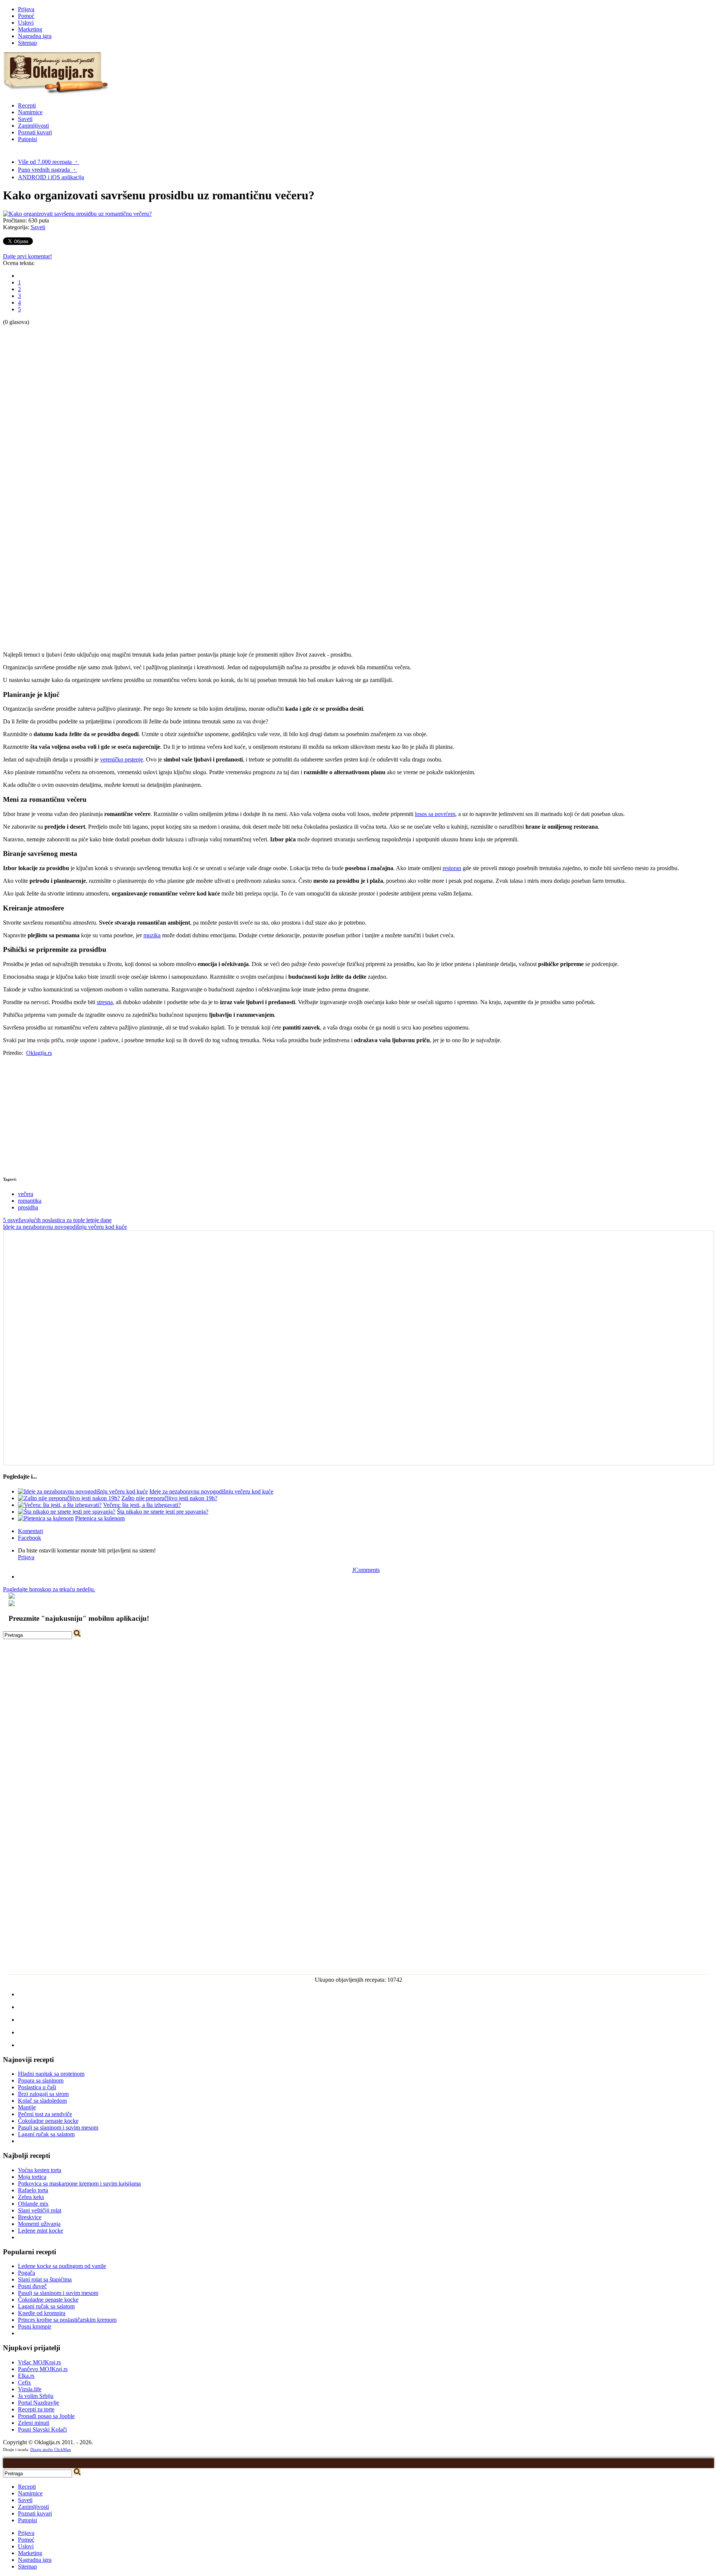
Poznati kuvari (35, 132)
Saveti (25, 119)
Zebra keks (31, 2197)
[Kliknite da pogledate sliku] (77, 214)
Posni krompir (35, 2326)
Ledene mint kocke (41, 2231)
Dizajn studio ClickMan (51, 2449)
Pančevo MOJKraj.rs (43, 2369)
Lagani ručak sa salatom (46, 2134)
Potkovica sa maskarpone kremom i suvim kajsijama (79, 2183)
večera (26, 1194)
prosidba (28, 1207)
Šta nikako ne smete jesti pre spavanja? (163, 1512)
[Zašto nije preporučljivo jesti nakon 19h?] (69, 1498)
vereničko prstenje (122, 759)
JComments (366, 1570)
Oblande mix (33, 2204)
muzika (152, 935)
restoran (452, 868)
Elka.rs (26, 2376)
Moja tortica (32, 2177)
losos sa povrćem (435, 814)
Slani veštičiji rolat (40, 2210)
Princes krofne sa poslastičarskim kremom (67, 2320)
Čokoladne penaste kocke (48, 2121)
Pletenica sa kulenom (100, 1518)
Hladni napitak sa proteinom (51, 2074)
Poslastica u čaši (37, 2087)
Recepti (27, 105)
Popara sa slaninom (41, 2080)
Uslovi (26, 23)
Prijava (26, 9)
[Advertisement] (33, 437)
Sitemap (27, 43)
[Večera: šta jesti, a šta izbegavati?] (60, 1505)
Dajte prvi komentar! (27, 256)
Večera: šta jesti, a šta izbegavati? (142, 1505)
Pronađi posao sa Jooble (46, 2416)
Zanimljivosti (33, 126)
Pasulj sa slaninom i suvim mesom (58, 2128)
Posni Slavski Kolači (42, 2429)
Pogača (27, 2273)
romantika (30, 1201)
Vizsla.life (30, 2389)
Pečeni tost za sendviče (45, 2114)
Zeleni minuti (34, 2423)
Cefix (24, 2382)
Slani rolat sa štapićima (45, 2279)
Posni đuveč (32, 2286)
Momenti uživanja (39, 2224)
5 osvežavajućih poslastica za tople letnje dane (57, 1220)
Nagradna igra (35, 36)
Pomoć (26, 16)
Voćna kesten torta (40, 2170)
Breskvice (30, 2217)
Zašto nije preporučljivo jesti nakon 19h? (169, 1498)
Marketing (30, 29)
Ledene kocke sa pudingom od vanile (62, 2266)
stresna (105, 1002)
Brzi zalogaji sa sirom (43, 2094)
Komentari (30, 1531)
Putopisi (27, 139)
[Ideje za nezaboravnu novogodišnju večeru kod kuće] (83, 1491)
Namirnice (30, 112)
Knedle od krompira (42, 2313)
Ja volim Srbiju (36, 2396)
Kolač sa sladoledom (42, 2101)
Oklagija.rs (39, 1053)
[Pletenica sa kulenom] (46, 1518)
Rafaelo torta (33, 2190)
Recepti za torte (36, 2409)
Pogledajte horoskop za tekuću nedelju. (49, 1589)
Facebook (30, 1538)
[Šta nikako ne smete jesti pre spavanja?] (67, 1512)
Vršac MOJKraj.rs (39, 2362)
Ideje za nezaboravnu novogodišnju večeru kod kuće (65, 1227)
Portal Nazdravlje (38, 2403)
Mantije (27, 2107)
